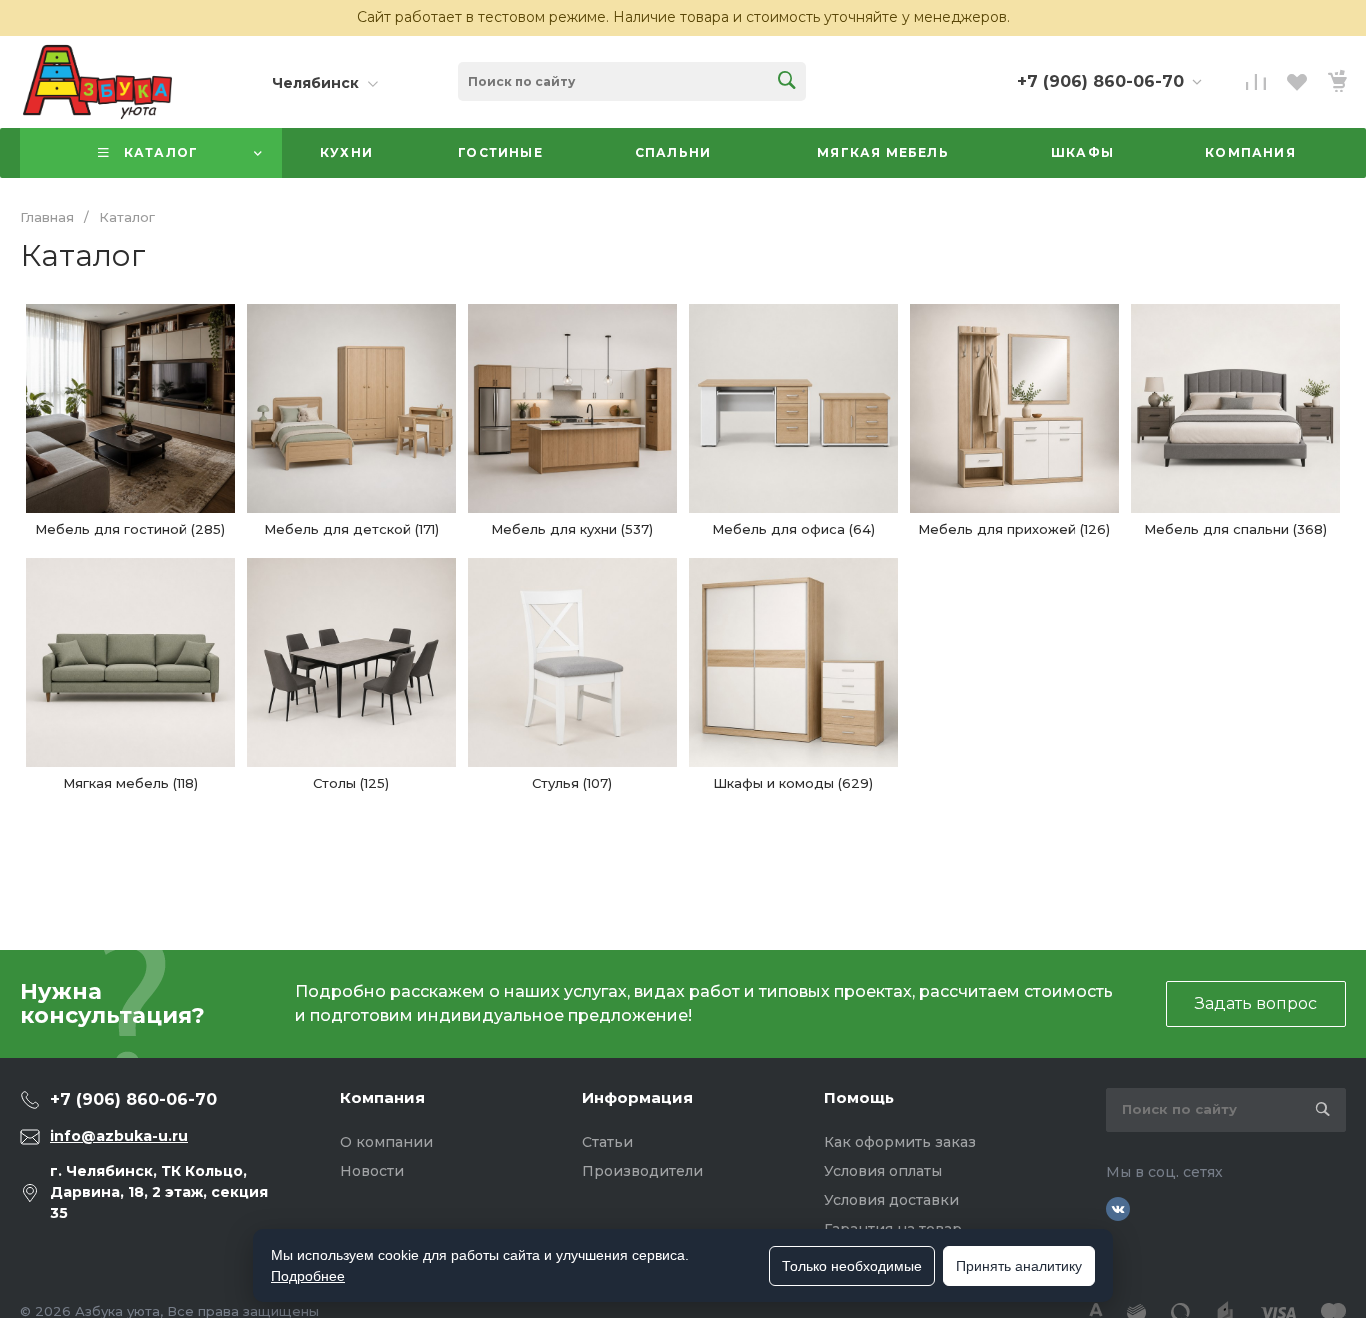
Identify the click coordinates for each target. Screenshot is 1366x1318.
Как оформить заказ (900, 1142)
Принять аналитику (1019, 1266)
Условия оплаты (883, 1171)
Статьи (607, 1142)
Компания (382, 1097)
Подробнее (308, 1276)
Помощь (859, 1097)
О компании (386, 1142)
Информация (637, 1097)
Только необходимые (852, 1266)
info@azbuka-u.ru (119, 1136)
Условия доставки (891, 1200)
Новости (372, 1171)
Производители (642, 1171)
